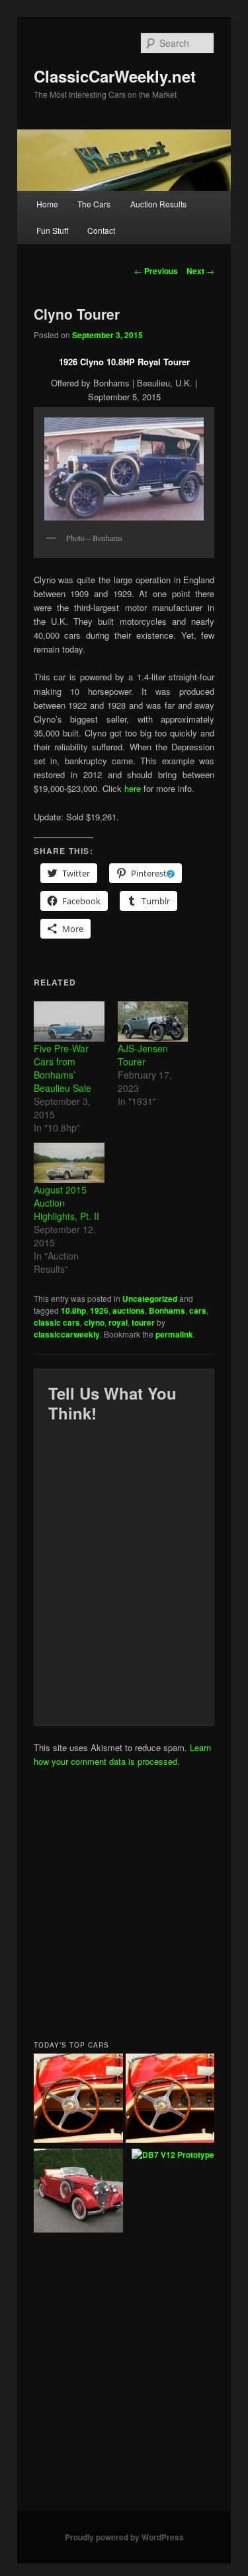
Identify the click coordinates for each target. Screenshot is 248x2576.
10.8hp (73, 1310)
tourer (143, 1322)
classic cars (57, 1322)
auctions (129, 1310)
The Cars (94, 204)
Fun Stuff (52, 230)
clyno (94, 1322)
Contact (101, 230)
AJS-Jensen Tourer (143, 1055)
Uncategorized (150, 1299)
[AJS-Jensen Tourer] (153, 1021)
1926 (99, 1310)
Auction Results (158, 204)
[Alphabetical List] (78, 2100)
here (133, 788)
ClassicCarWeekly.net (115, 76)
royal (118, 1322)
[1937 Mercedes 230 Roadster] (78, 2192)
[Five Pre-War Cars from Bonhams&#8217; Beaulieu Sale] (69, 1021)
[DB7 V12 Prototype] (173, 2155)
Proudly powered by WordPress (124, 2537)
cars (198, 1310)
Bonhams (167, 1310)
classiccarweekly (67, 1334)
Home (47, 204)
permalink (174, 1334)
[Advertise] (170, 2100)
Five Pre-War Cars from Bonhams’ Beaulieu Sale (62, 1068)
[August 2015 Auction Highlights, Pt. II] (69, 1163)
